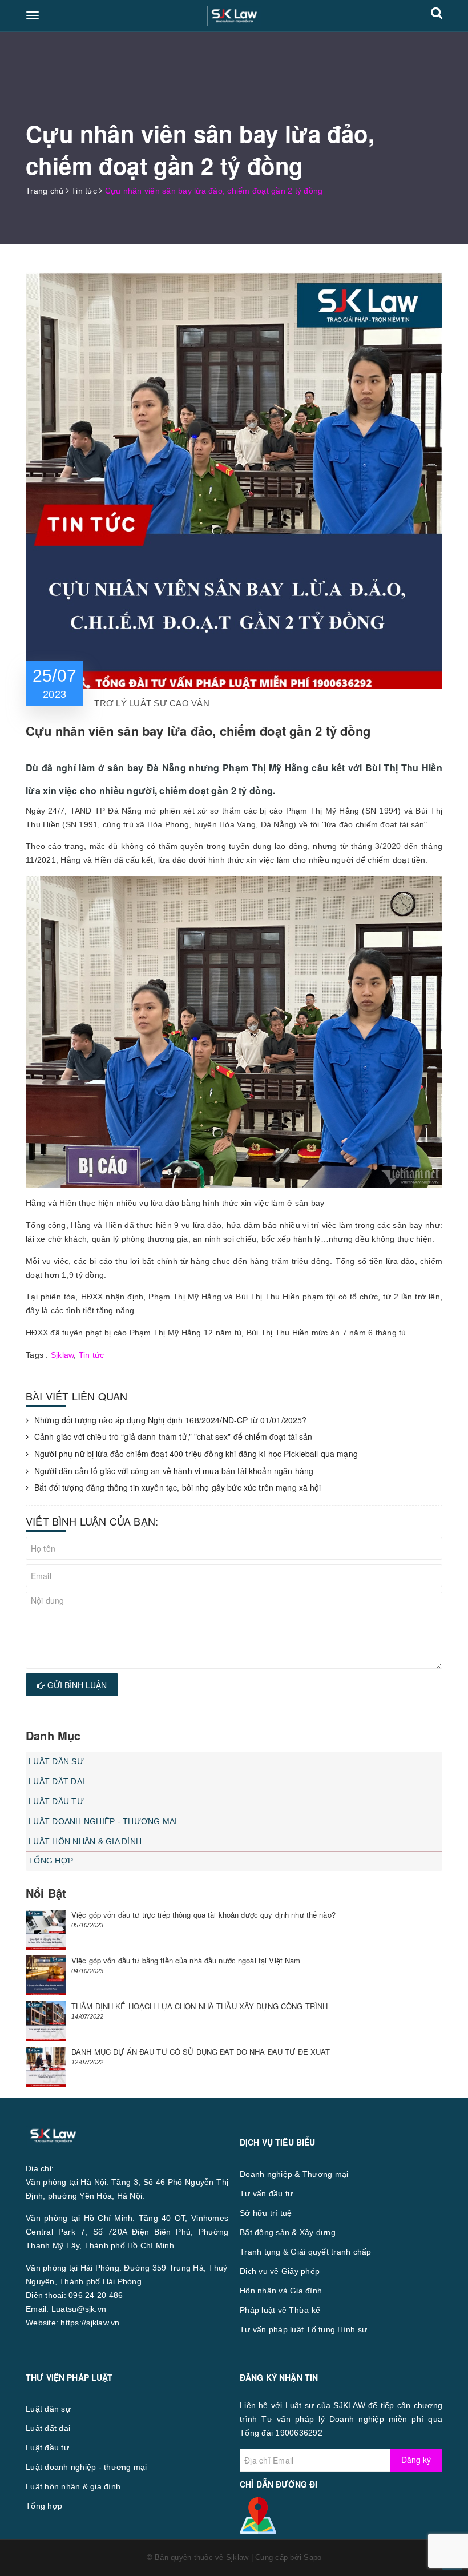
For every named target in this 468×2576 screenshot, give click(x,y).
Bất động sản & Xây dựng (288, 2232)
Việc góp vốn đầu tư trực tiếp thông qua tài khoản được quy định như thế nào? (203, 1915)
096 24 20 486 (96, 2295)
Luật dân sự (56, 1761)
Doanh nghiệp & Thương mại (294, 2174)
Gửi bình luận (76, 1685)
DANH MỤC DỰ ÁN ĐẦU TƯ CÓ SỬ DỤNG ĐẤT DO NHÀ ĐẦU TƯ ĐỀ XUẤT (201, 2052)
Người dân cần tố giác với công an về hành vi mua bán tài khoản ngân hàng (174, 1471)
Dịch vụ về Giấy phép (280, 2271)
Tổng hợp (51, 1861)
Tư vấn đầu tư (266, 2193)
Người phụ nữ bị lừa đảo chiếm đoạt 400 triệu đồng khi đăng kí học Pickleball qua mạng (196, 1454)
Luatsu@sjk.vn (79, 2309)
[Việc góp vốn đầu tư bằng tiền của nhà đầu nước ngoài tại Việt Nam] (46, 1975)
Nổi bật (46, 1893)
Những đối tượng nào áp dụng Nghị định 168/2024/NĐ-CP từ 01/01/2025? (170, 1420)
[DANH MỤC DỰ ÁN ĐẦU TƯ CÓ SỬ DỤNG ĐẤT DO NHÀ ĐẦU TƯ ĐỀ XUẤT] (46, 2067)
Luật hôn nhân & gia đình (85, 1841)
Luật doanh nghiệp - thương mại (103, 1821)
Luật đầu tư (56, 1801)
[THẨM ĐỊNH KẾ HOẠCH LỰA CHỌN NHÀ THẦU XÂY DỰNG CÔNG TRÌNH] (46, 2021)
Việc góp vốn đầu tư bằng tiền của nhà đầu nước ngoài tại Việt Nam (186, 1960)
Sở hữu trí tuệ (266, 2213)
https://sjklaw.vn (90, 2323)
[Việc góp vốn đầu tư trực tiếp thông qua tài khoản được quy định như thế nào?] (46, 1930)
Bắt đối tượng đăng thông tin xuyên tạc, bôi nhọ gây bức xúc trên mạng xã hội (178, 1488)
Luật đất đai (57, 1781)
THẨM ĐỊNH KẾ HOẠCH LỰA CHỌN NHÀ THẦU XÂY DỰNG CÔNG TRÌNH (199, 2006)
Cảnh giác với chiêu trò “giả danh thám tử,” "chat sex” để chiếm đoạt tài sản (174, 1437)
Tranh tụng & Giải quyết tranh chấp (306, 2252)
